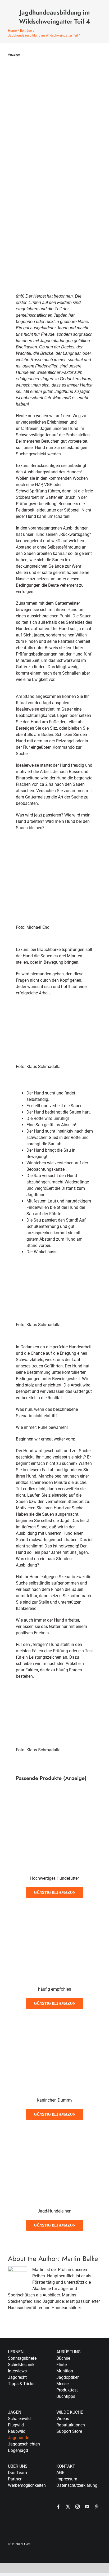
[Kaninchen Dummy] (54, 2022)
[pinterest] (97, 2507)
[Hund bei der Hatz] (54, 1272)
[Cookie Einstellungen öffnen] (10, 2569)
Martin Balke (80, 2259)
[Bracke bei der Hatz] (54, 1014)
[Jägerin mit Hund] (54, 849)
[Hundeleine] (54, 2133)
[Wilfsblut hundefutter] (54, 1800)
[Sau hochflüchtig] (54, 1697)
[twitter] (68, 2507)
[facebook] (58, 2507)
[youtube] (87, 2507)
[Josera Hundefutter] (54, 1911)
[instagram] (78, 2507)
